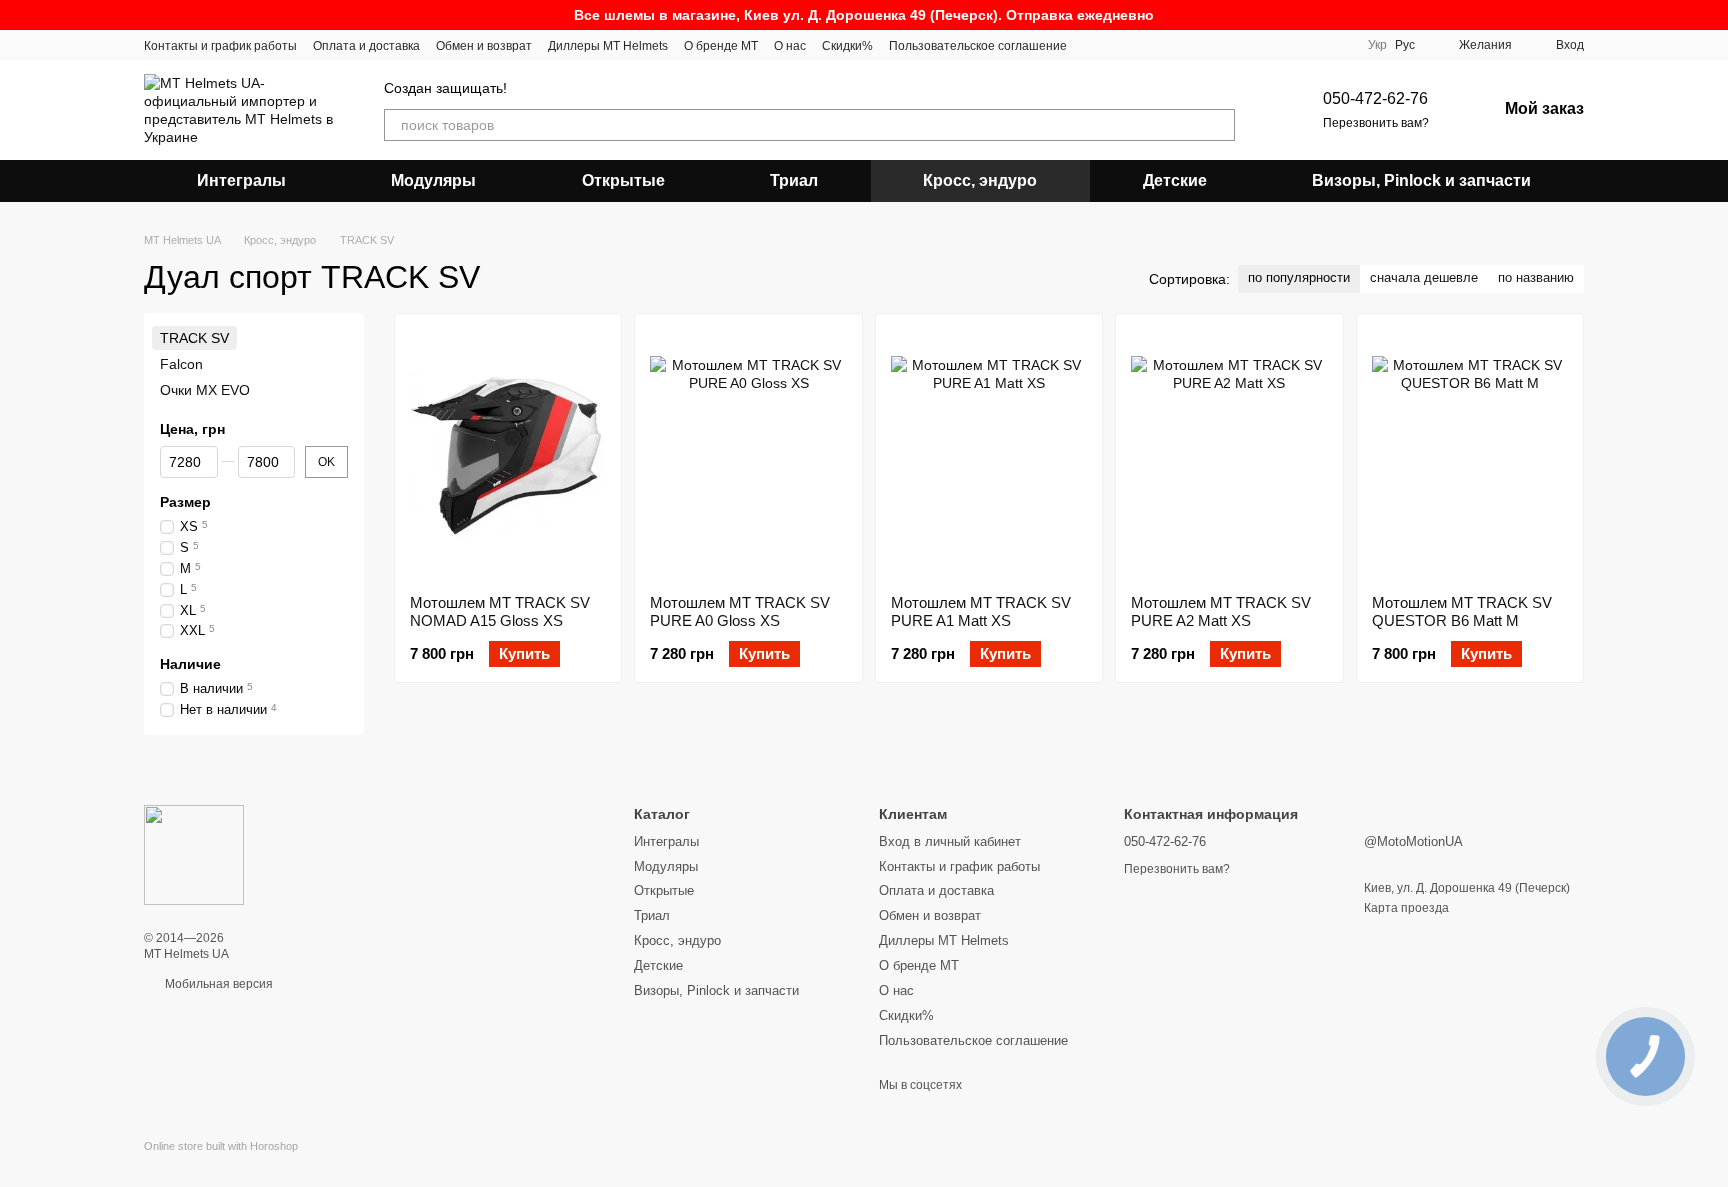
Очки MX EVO (205, 391)
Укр (1377, 45)
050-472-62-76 (1375, 98)
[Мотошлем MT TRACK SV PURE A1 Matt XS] (989, 454)
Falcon (181, 364)
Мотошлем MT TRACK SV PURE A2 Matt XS (1221, 611)
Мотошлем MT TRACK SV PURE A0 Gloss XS (740, 611)
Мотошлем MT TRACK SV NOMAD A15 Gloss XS (500, 611)
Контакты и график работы (220, 46)
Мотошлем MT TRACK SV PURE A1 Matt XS (981, 611)
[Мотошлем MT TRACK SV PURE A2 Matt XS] (1229, 454)
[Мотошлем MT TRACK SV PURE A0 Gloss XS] (748, 454)
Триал (794, 180)
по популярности (1299, 277)
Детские (1175, 180)
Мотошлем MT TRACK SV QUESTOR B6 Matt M (1462, 611)
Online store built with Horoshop (221, 1146)
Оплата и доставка (366, 46)
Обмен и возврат (484, 46)
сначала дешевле (1424, 277)
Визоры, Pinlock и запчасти (1421, 180)
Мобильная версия (217, 984)
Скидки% (847, 46)
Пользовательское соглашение (978, 46)
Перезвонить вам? (1376, 123)
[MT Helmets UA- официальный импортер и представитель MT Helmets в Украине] (194, 855)
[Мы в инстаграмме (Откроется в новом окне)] (1095, 45)
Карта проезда (1406, 908)
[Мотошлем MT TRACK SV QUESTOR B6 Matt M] (1470, 454)
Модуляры (433, 180)
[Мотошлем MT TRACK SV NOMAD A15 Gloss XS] (508, 454)
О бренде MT (721, 46)
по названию (1536, 277)
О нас (790, 46)
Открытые (623, 180)
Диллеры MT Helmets (608, 46)
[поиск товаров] (1219, 125)
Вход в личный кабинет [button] (950, 841)
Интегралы (241, 180)
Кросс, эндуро (980, 180)
